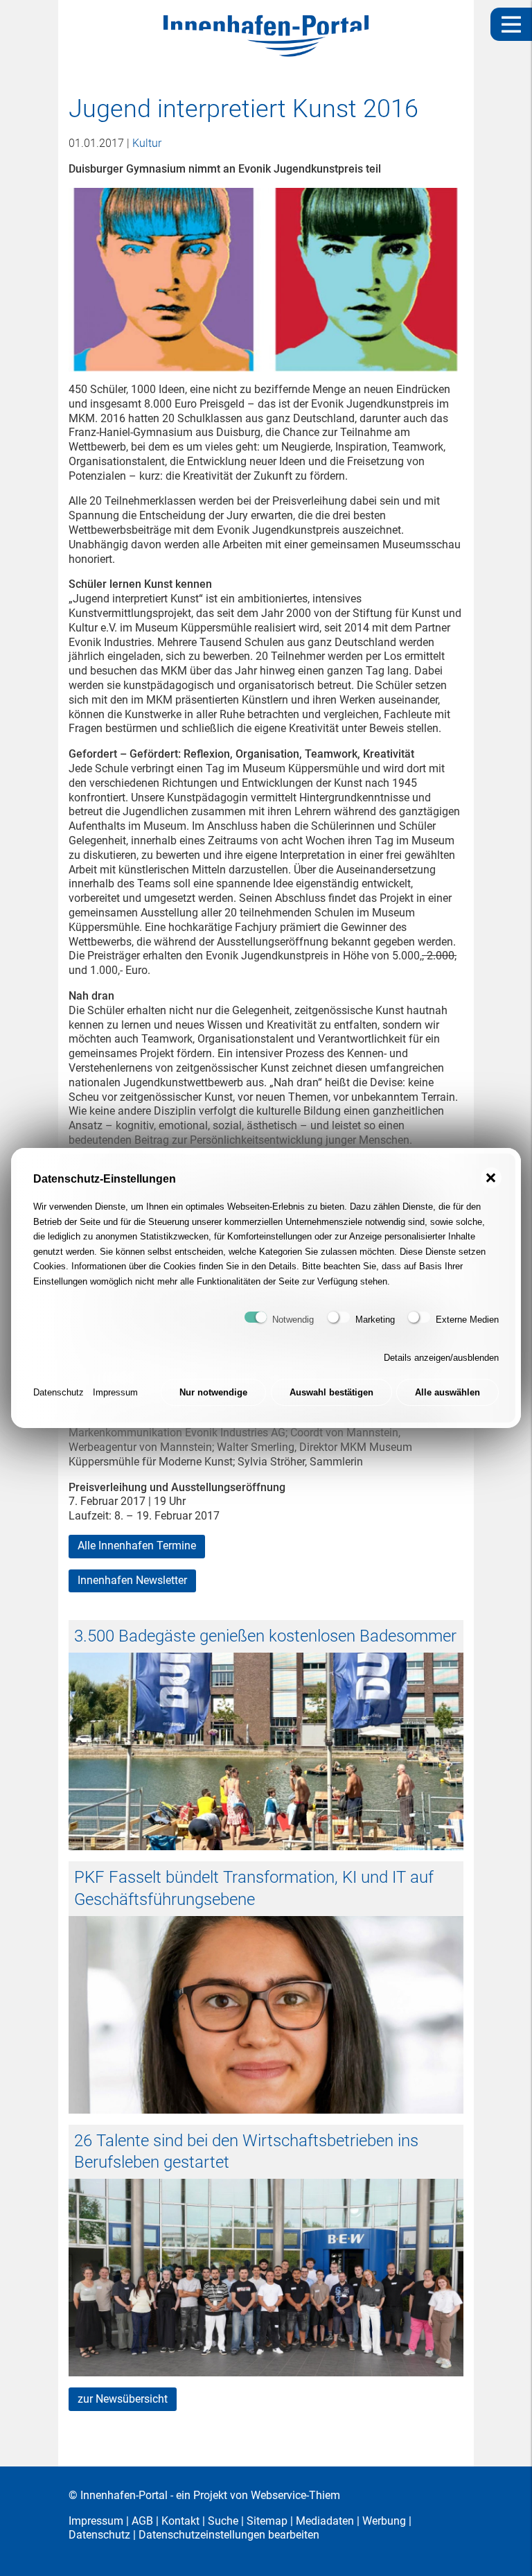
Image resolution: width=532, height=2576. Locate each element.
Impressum (115, 1392)
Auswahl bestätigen (331, 1392)
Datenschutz (59, 1392)
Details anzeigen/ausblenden (441, 1358)
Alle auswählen (447, 1392)
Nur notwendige (213, 1392)
